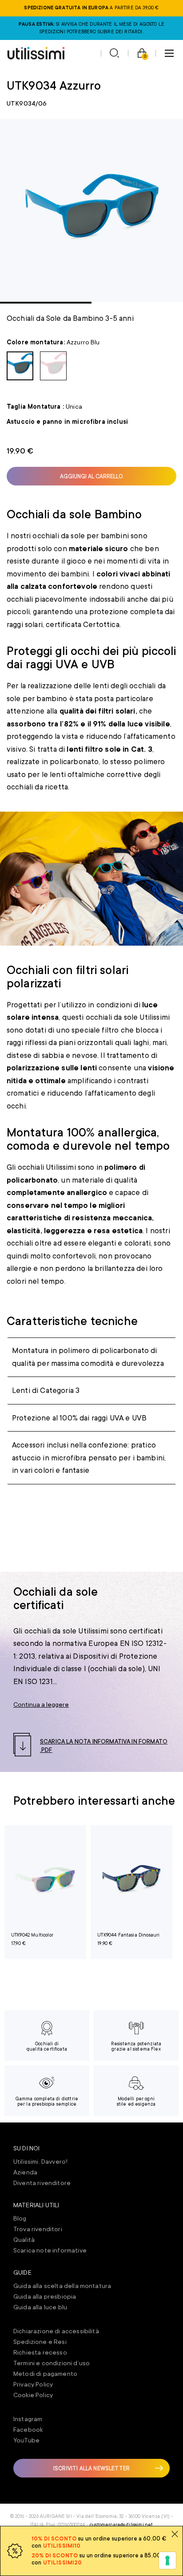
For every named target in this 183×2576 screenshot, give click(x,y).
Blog (20, 2218)
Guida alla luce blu (40, 2307)
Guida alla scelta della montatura (62, 2286)
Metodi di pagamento (45, 2374)
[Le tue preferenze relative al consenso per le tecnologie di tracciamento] (167, 2560)
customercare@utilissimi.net (121, 2525)
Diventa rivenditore (42, 2183)
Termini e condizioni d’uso (52, 2363)
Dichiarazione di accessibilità (56, 2331)
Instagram (28, 2419)
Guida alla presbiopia (45, 2296)
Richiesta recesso (40, 2352)
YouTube (26, 2440)
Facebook (28, 2430)
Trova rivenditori (38, 2229)
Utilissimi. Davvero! (40, 2162)
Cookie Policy (33, 2395)
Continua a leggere (41, 1704)
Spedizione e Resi (40, 2342)
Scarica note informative (50, 2250)
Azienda (25, 2172)
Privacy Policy (33, 2384)
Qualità (24, 2240)
